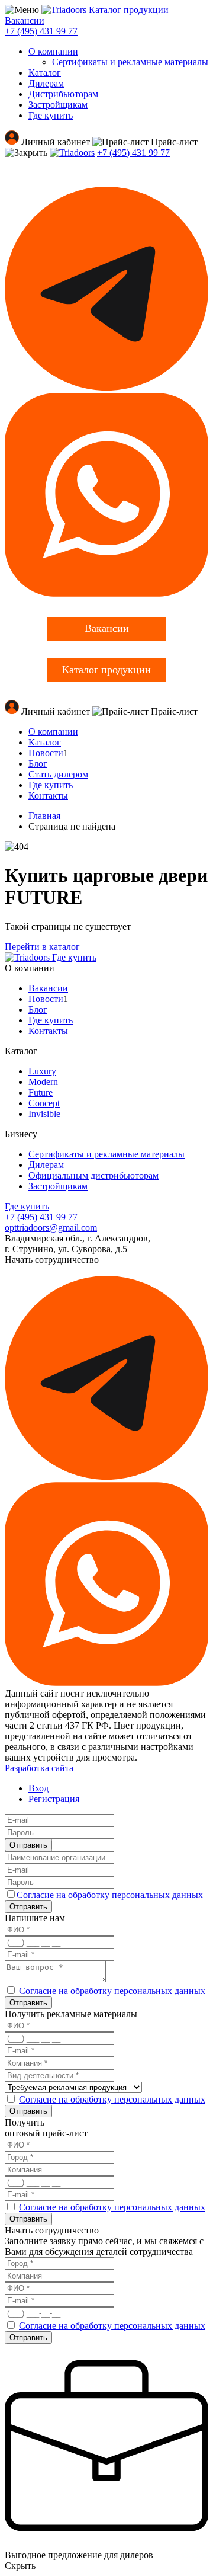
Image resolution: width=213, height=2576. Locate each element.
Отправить (28, 1845)
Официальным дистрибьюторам (93, 1175)
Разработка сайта (39, 1768)
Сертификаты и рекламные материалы (130, 62)
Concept (44, 1103)
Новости (46, 753)
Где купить (51, 115)
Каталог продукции (129, 10)
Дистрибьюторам (63, 94)
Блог (38, 764)
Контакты (48, 796)
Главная (44, 816)
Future (41, 1092)
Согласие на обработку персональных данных (110, 1895)
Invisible (44, 1114)
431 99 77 (41, 31)
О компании (53, 51)
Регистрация (54, 1799)
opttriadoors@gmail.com (51, 1228)
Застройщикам (58, 105)
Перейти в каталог (42, 947)
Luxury (42, 1071)
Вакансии (25, 20)
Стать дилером (58, 774)
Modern (43, 1082)
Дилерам (46, 83)
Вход (38, 1788)
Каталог (45, 73)
